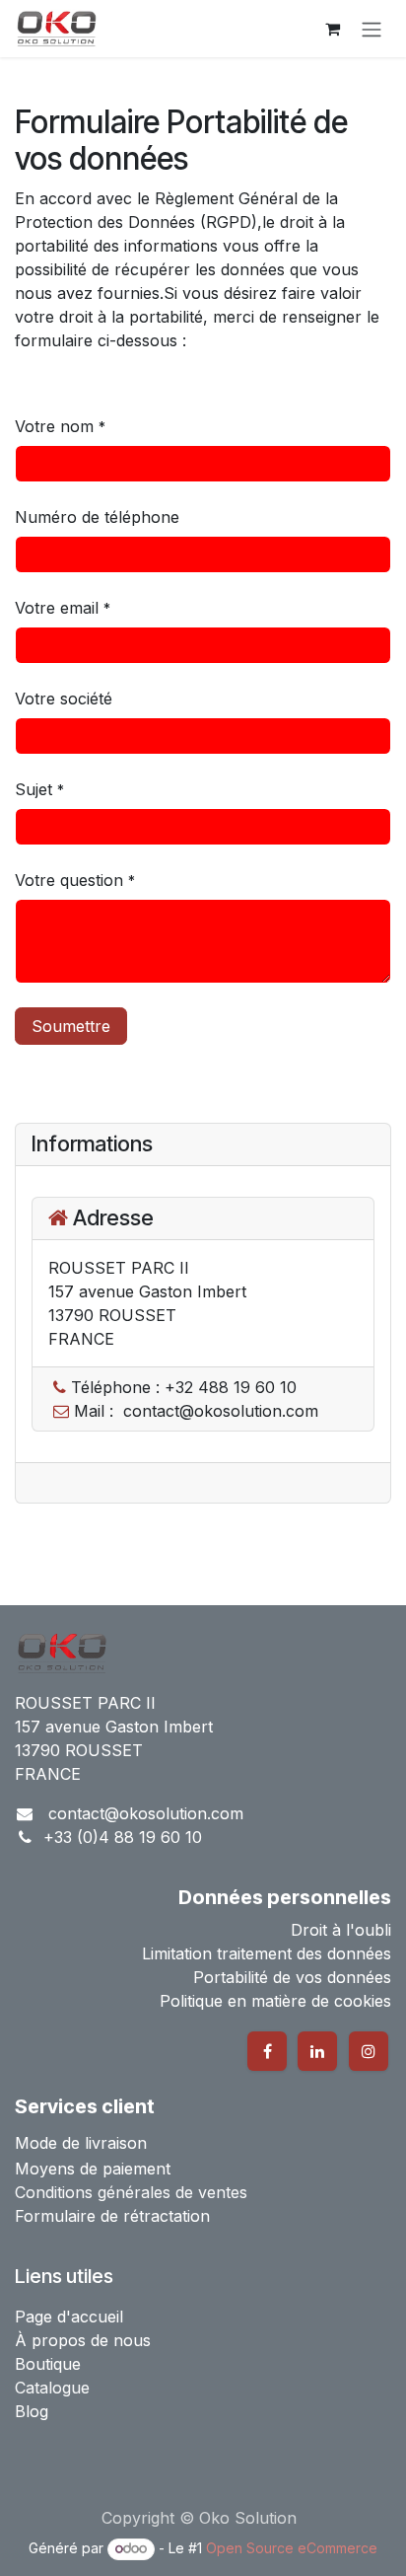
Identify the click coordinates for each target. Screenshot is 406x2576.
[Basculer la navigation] (372, 29)
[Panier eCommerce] (332, 29)
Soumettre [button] (71, 1026)
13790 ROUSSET (79, 1750)
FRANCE (48, 1774)
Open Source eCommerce (292, 2548)
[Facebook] (267, 2051)
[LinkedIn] (317, 2051)
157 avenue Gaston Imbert (114, 1727)
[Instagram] (369, 2051)
